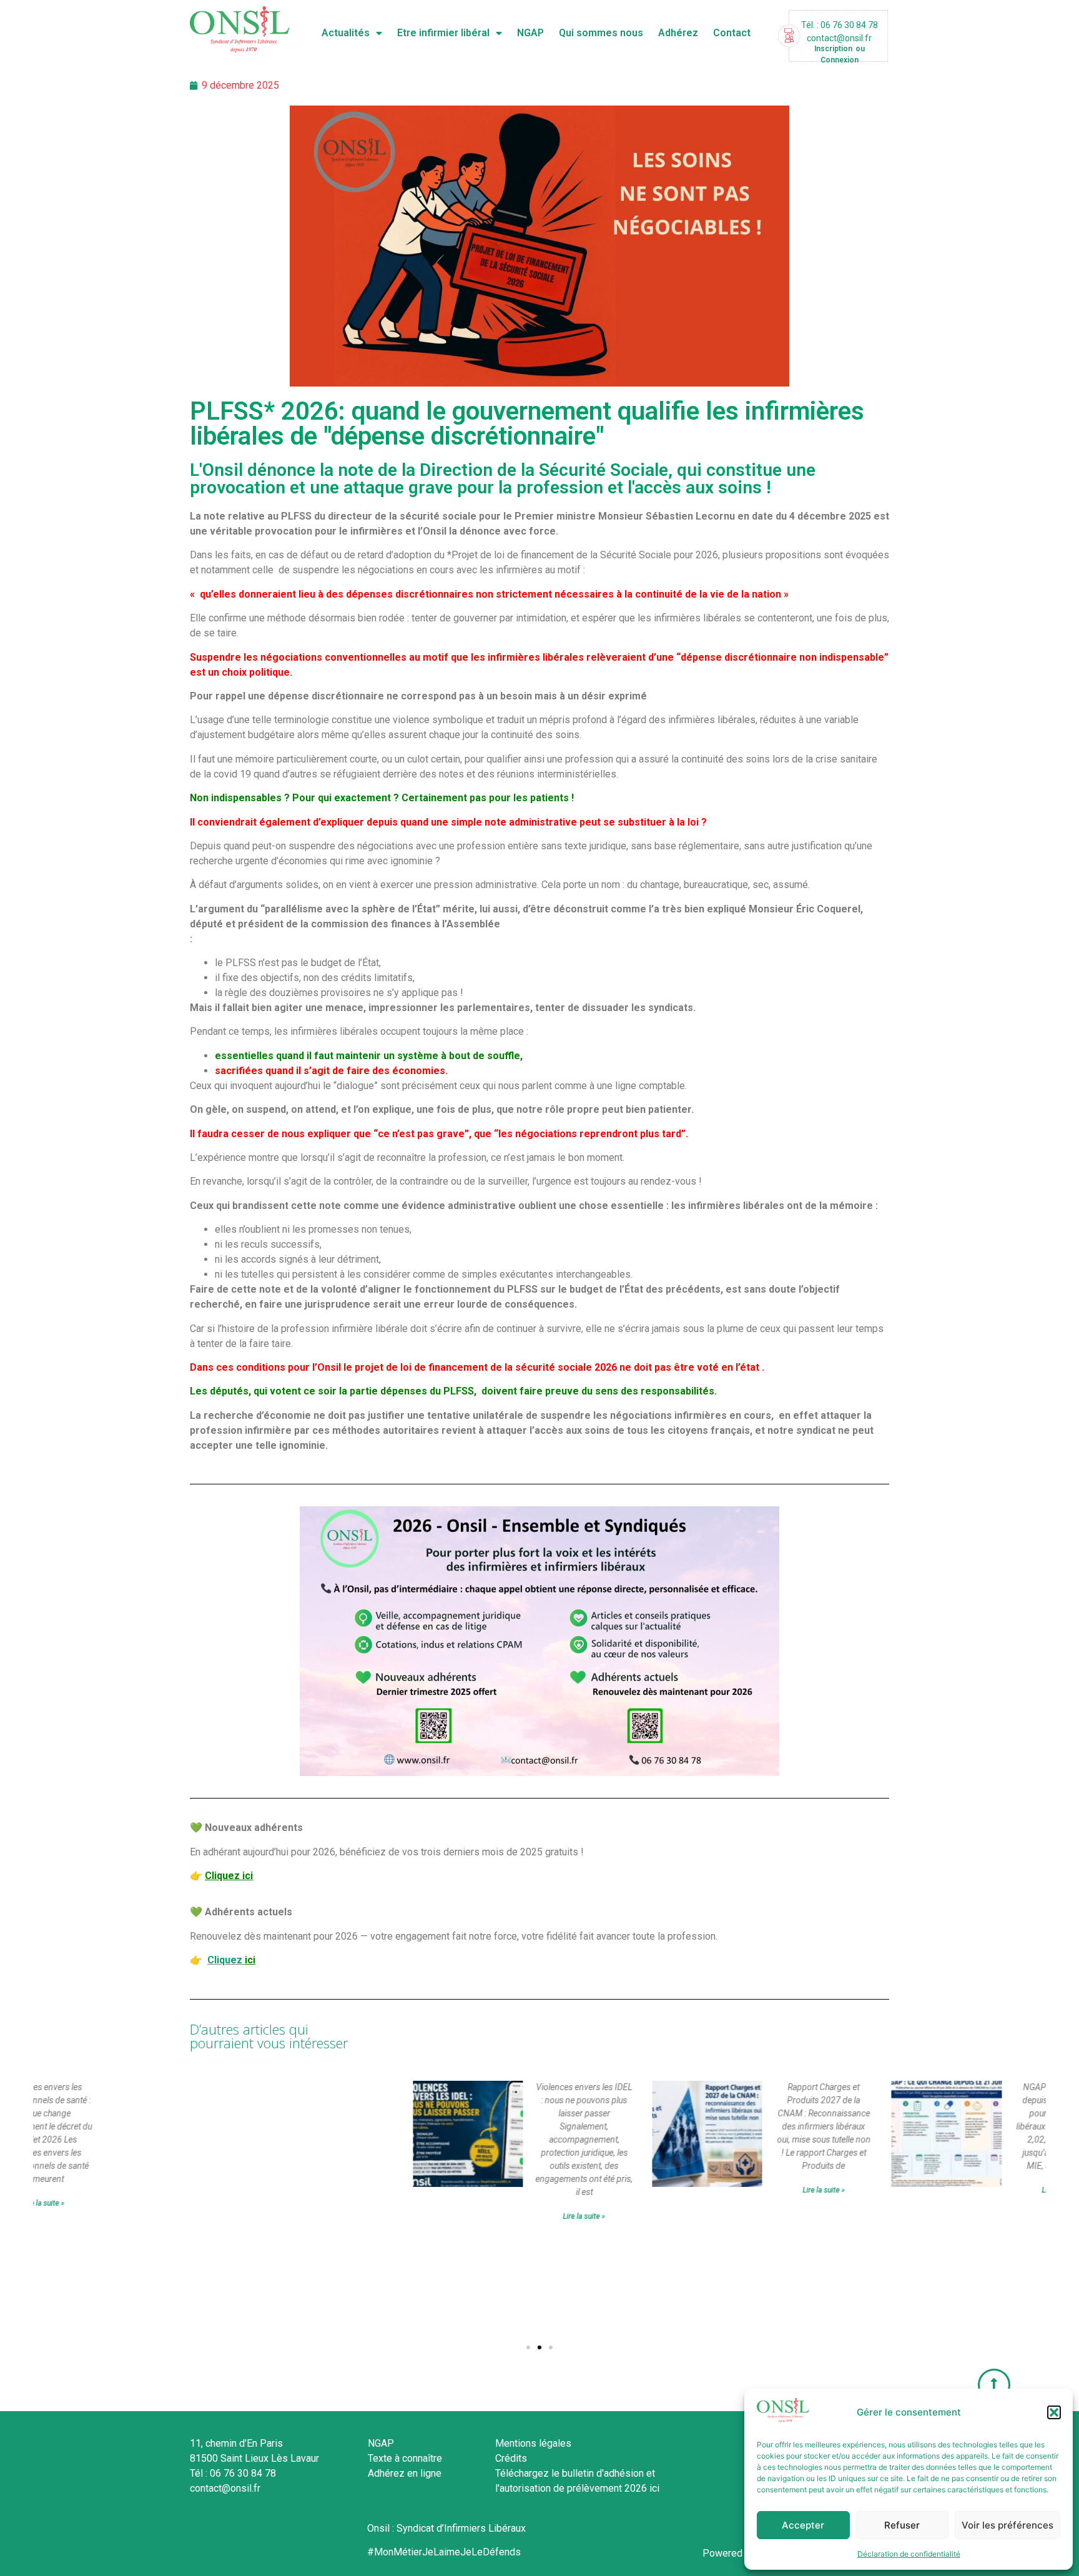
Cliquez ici (229, 1876)
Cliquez (225, 1960)
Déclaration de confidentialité (909, 2554)
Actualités (346, 33)
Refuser (902, 2525)
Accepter (803, 2525)
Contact (732, 33)
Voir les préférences (1008, 2525)
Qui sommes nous (601, 33)
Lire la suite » (386, 2216)
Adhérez (678, 33)
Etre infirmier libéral (443, 33)
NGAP (530, 33)
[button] (1054, 2412)
